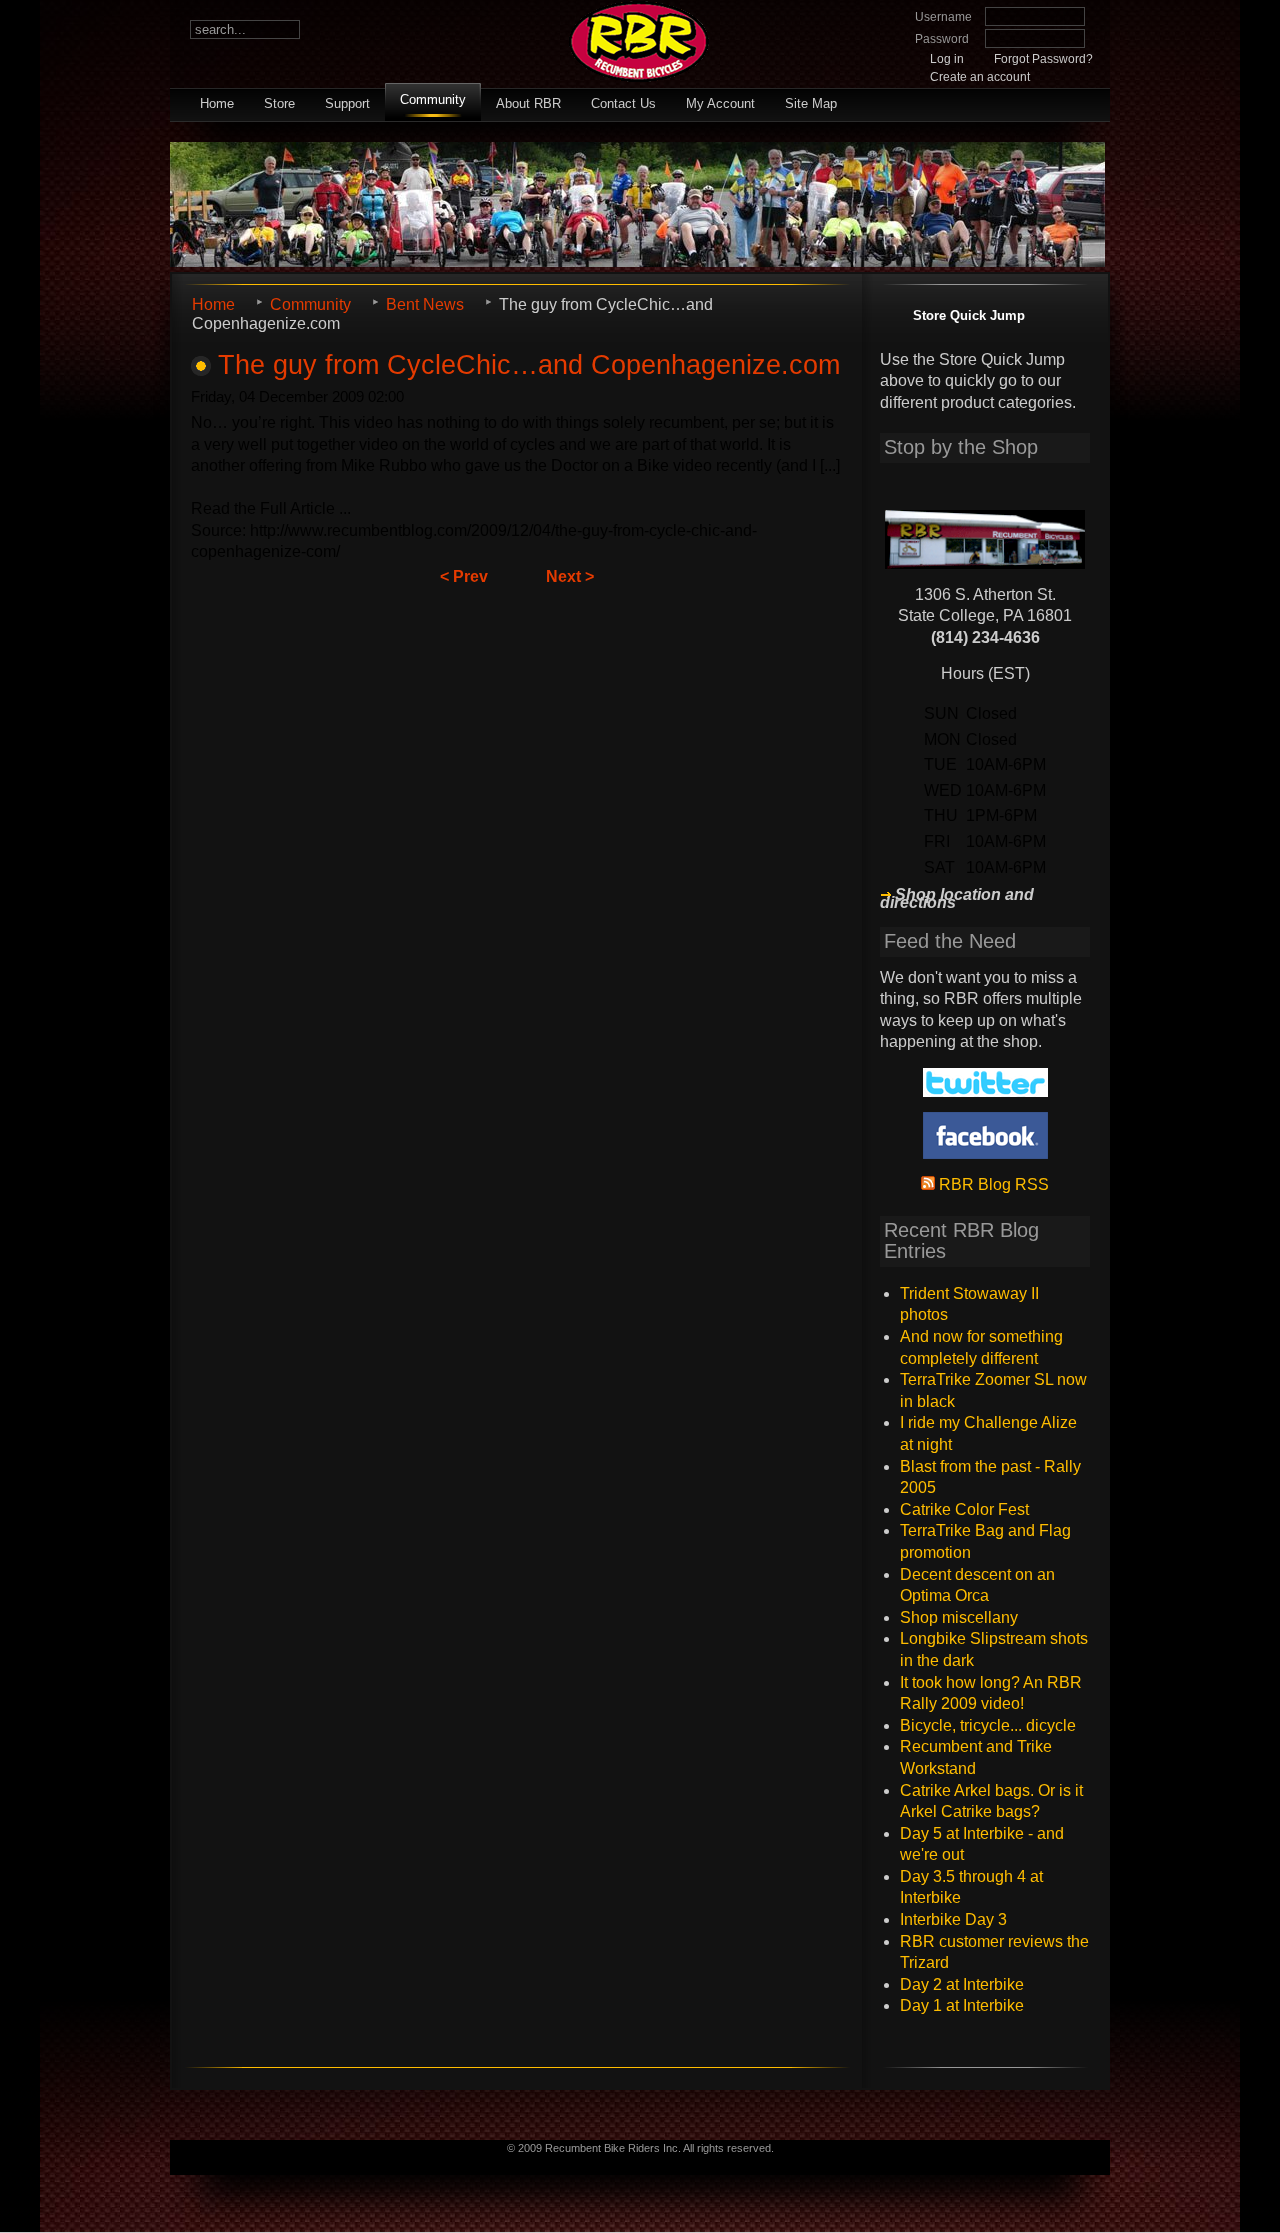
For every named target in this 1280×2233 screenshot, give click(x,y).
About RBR (528, 103)
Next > (570, 576)
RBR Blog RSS (992, 1184)
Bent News (425, 304)
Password (942, 39)
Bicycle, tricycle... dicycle (988, 1725)
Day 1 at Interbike (962, 2005)
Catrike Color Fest (964, 1509)
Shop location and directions (957, 899)
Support (347, 103)
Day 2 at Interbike (962, 1984)
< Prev (464, 576)
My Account (720, 103)
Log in (947, 59)
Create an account (980, 77)
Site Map (811, 103)
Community (433, 99)
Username (943, 17)
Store (279, 103)
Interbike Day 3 (953, 1919)
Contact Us (623, 103)
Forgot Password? (1043, 59)
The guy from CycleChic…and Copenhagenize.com (529, 364)
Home (217, 103)
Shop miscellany (959, 1617)
